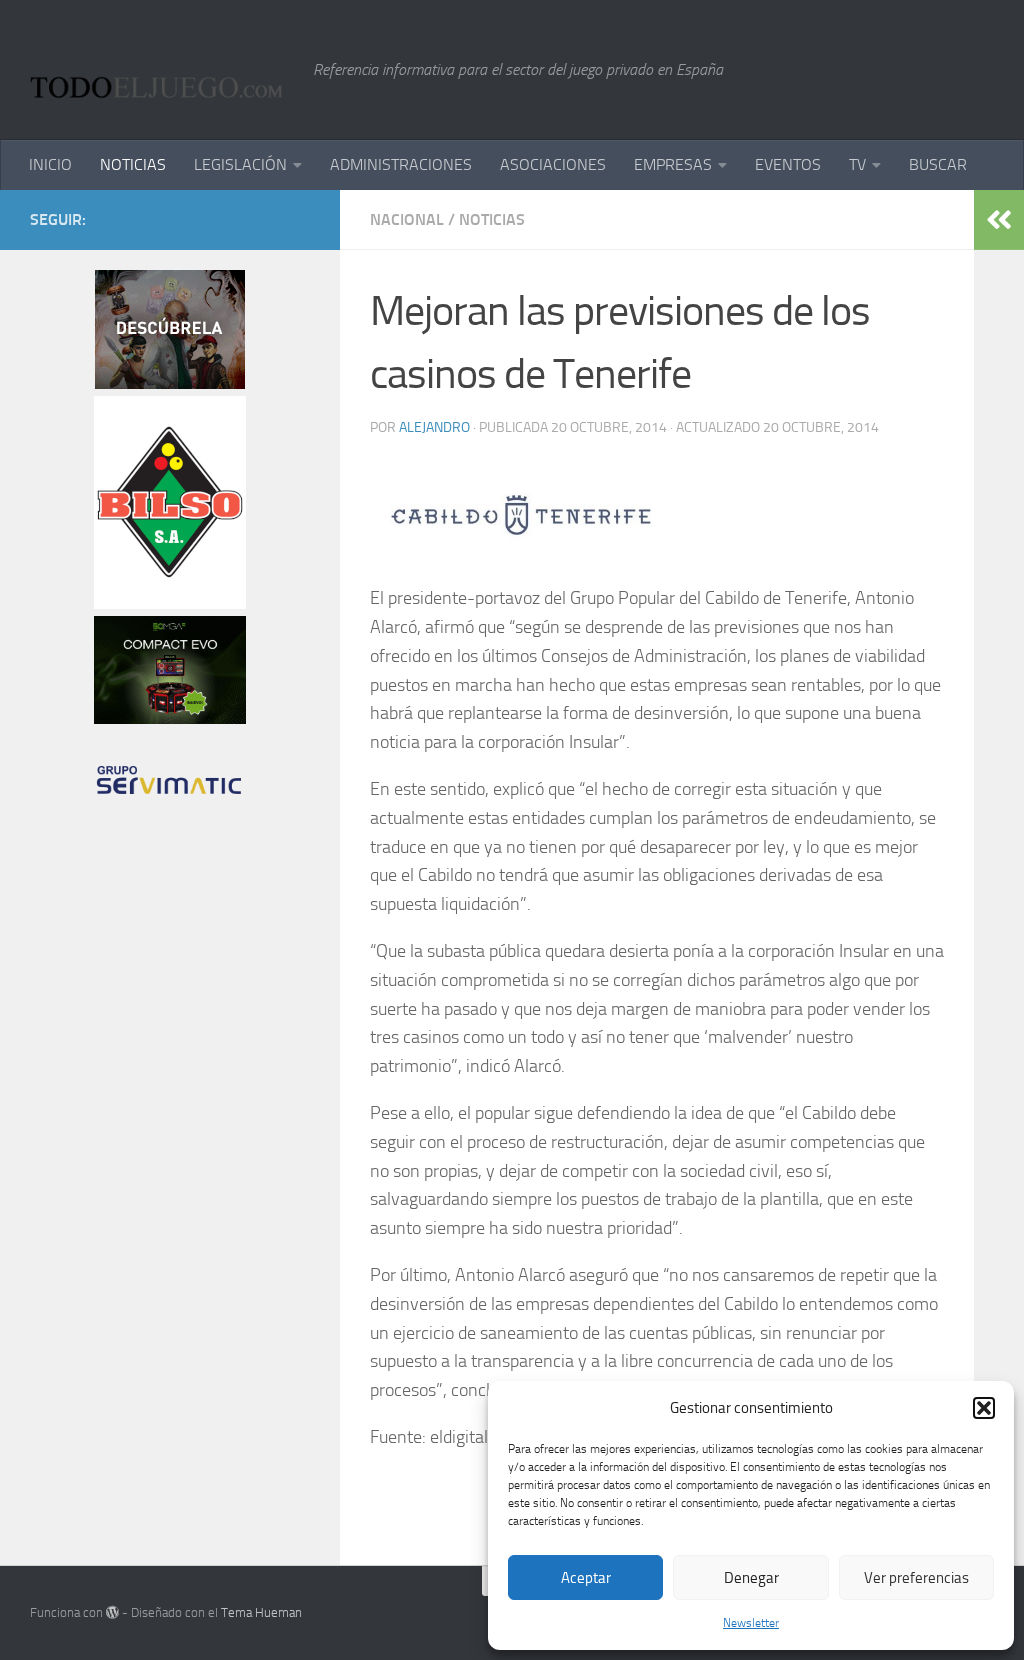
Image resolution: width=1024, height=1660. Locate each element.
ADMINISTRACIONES (401, 164)
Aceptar (586, 1578)
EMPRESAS (673, 164)
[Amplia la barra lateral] (999, 220)
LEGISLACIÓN (240, 164)
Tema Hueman (261, 1612)
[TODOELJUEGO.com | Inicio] (161, 70)
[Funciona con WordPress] (112, 1612)
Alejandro (434, 427)
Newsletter (751, 1623)
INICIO (50, 164)
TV (857, 164)
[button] (984, 1408)
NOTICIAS (133, 164)
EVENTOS (788, 164)
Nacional (407, 219)
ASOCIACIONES (553, 164)
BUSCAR (938, 164)
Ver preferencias (916, 1578)
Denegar (751, 1578)
